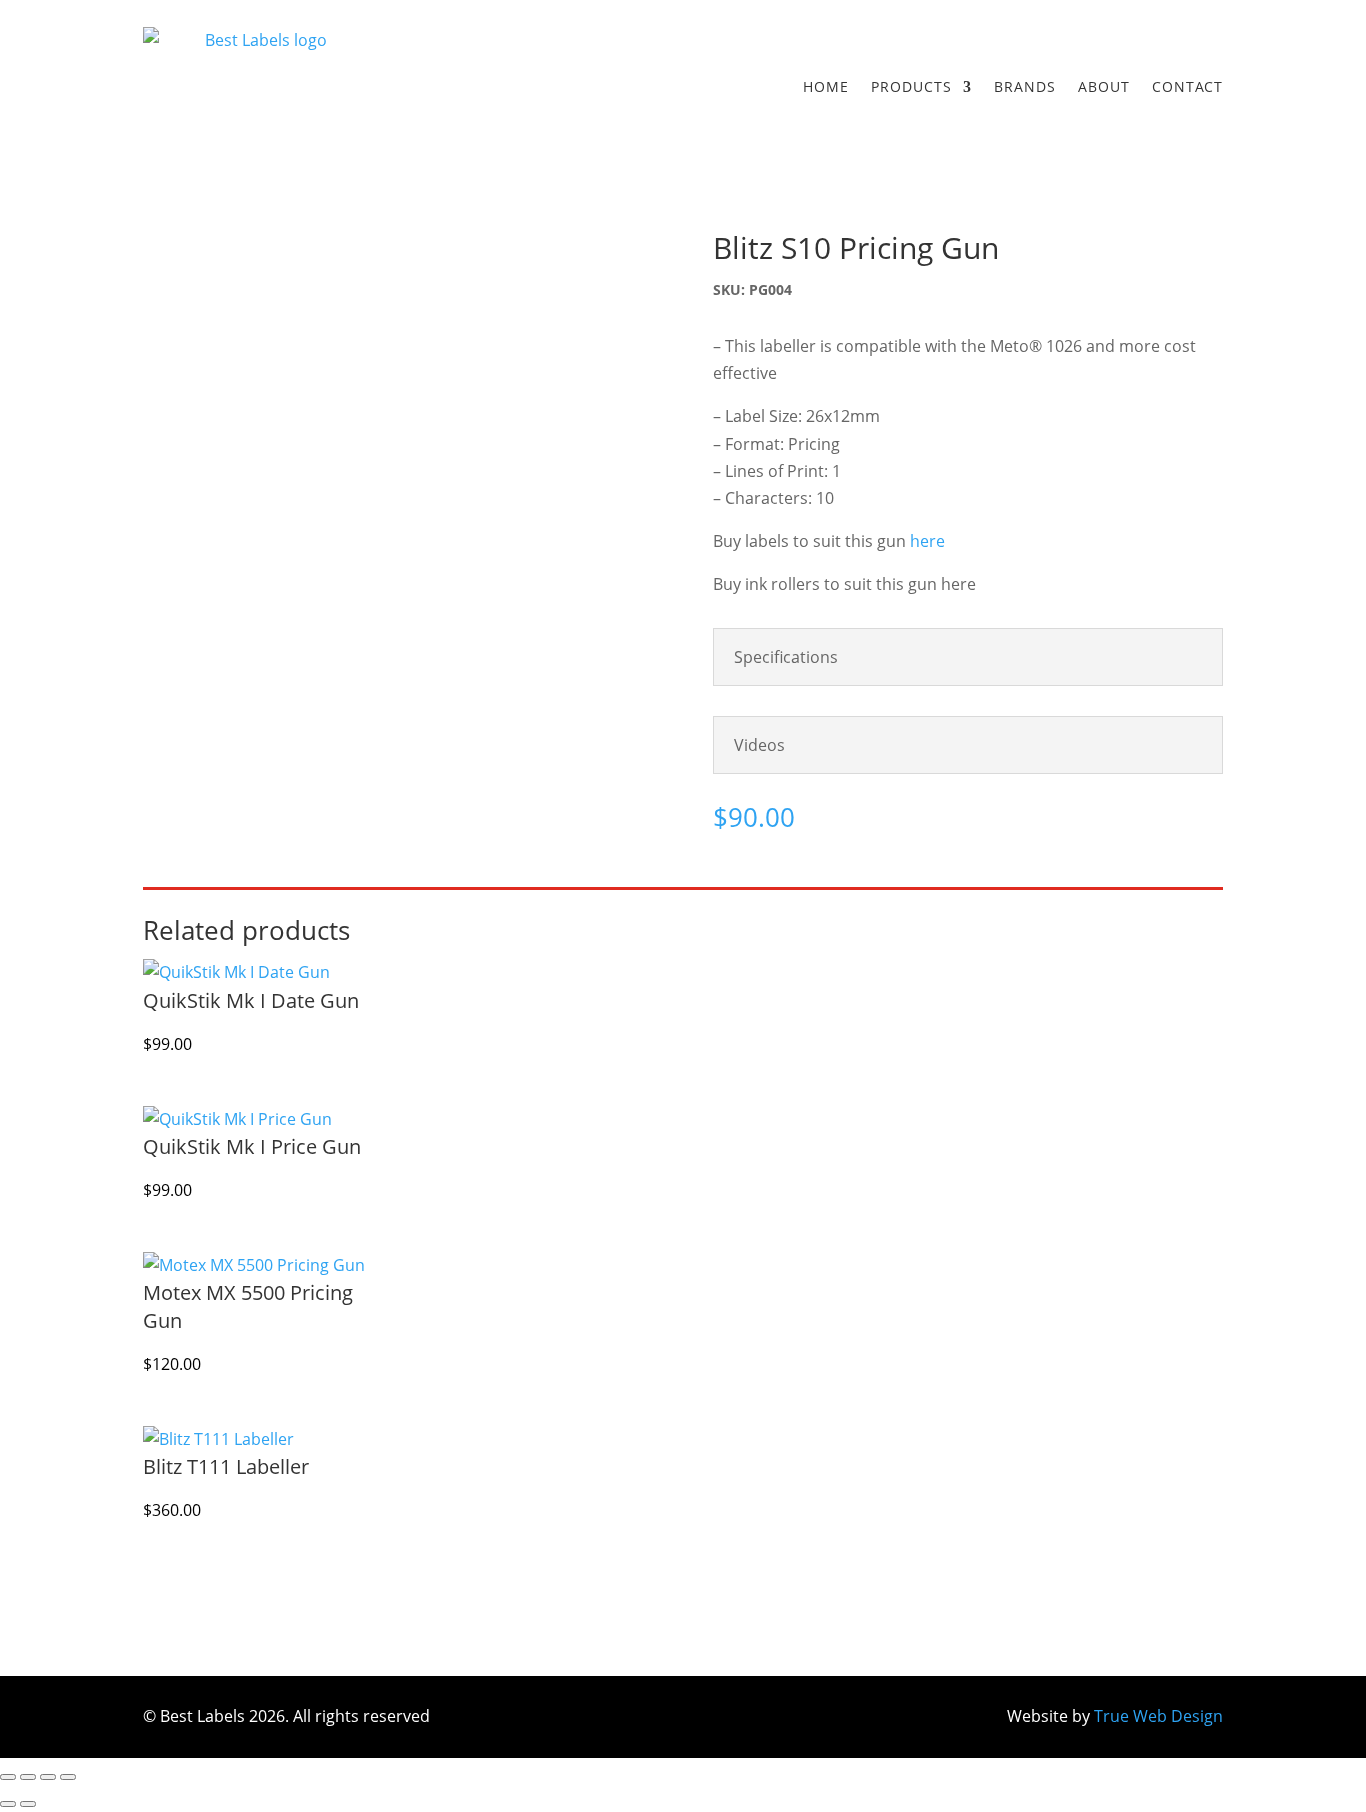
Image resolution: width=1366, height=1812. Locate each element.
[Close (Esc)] (68, 1777)
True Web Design (1158, 1716)
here (927, 541)
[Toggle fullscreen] (28, 1777)
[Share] (48, 1777)
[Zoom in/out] (8, 1777)
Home (826, 86)
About (1104, 86)
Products (911, 86)
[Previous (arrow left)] (8, 1804)
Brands (1025, 86)
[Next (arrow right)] (28, 1804)
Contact (1187, 86)
